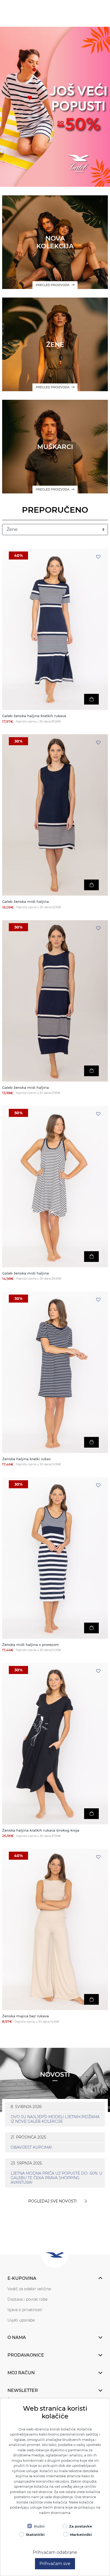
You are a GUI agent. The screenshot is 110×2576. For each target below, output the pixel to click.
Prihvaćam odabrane (55, 2552)
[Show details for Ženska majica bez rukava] (55, 1929)
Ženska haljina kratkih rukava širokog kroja (41, 1830)
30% (18, 741)
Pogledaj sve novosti (52, 2201)
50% (18, 927)
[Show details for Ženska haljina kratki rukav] (55, 1372)
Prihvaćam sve (55, 2564)
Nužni (39, 2526)
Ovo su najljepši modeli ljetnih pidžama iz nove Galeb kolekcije (55, 2119)
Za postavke (80, 2526)
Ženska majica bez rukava (25, 2016)
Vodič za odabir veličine (29, 2289)
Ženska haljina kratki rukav (26, 1459)
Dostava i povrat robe (27, 2299)
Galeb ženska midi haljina (25, 902)
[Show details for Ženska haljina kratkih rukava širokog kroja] (55, 1744)
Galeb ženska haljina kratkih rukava (34, 716)
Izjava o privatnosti (25, 2310)
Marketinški (81, 2535)
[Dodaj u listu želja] (98, 557)
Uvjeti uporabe (21, 2320)
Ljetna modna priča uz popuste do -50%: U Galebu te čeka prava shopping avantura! (56, 2178)
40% (18, 555)
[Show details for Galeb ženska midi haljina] (55, 815)
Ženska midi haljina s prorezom (31, 1645)
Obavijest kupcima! (31, 2147)
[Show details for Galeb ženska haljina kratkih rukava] (55, 629)
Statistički (35, 2535)
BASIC (55, 118)
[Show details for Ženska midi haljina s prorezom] (55, 1558)
